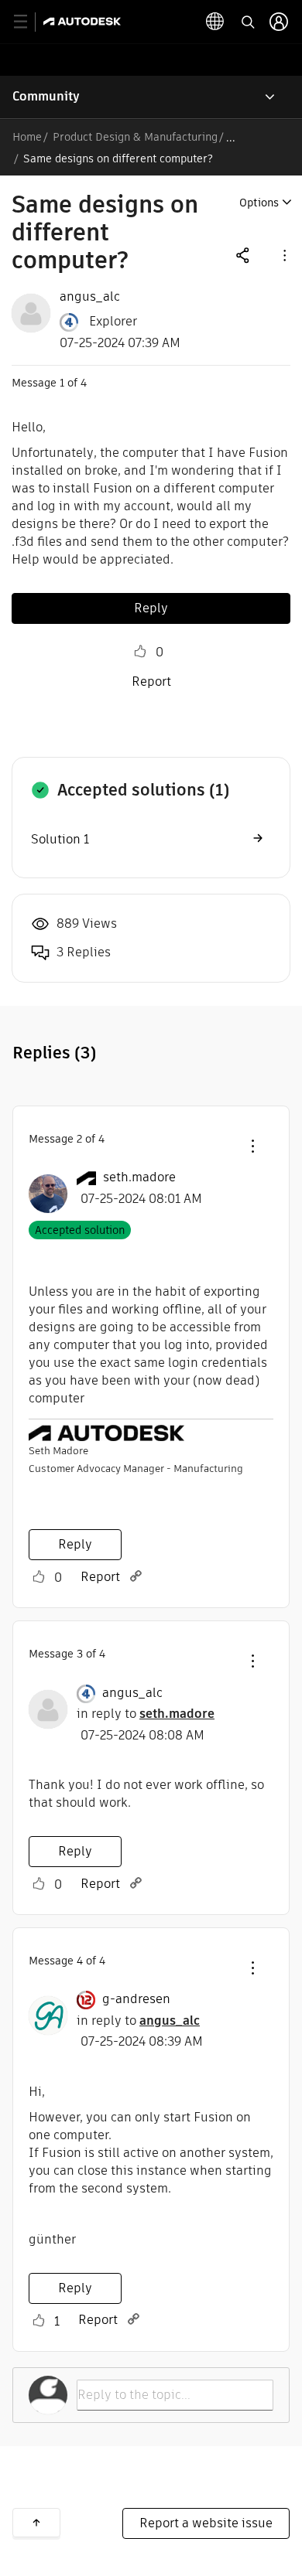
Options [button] (259, 203)
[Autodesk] (84, 21)
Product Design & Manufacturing (135, 137)
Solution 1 (60, 839)
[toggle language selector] (215, 22)
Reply (151, 608)
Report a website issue (206, 2523)
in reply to (146, 1714)
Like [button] (140, 652)
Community (46, 96)
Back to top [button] (36, 2523)
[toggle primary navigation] (29, 22)
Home (27, 137)
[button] (283, 255)
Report (151, 681)
